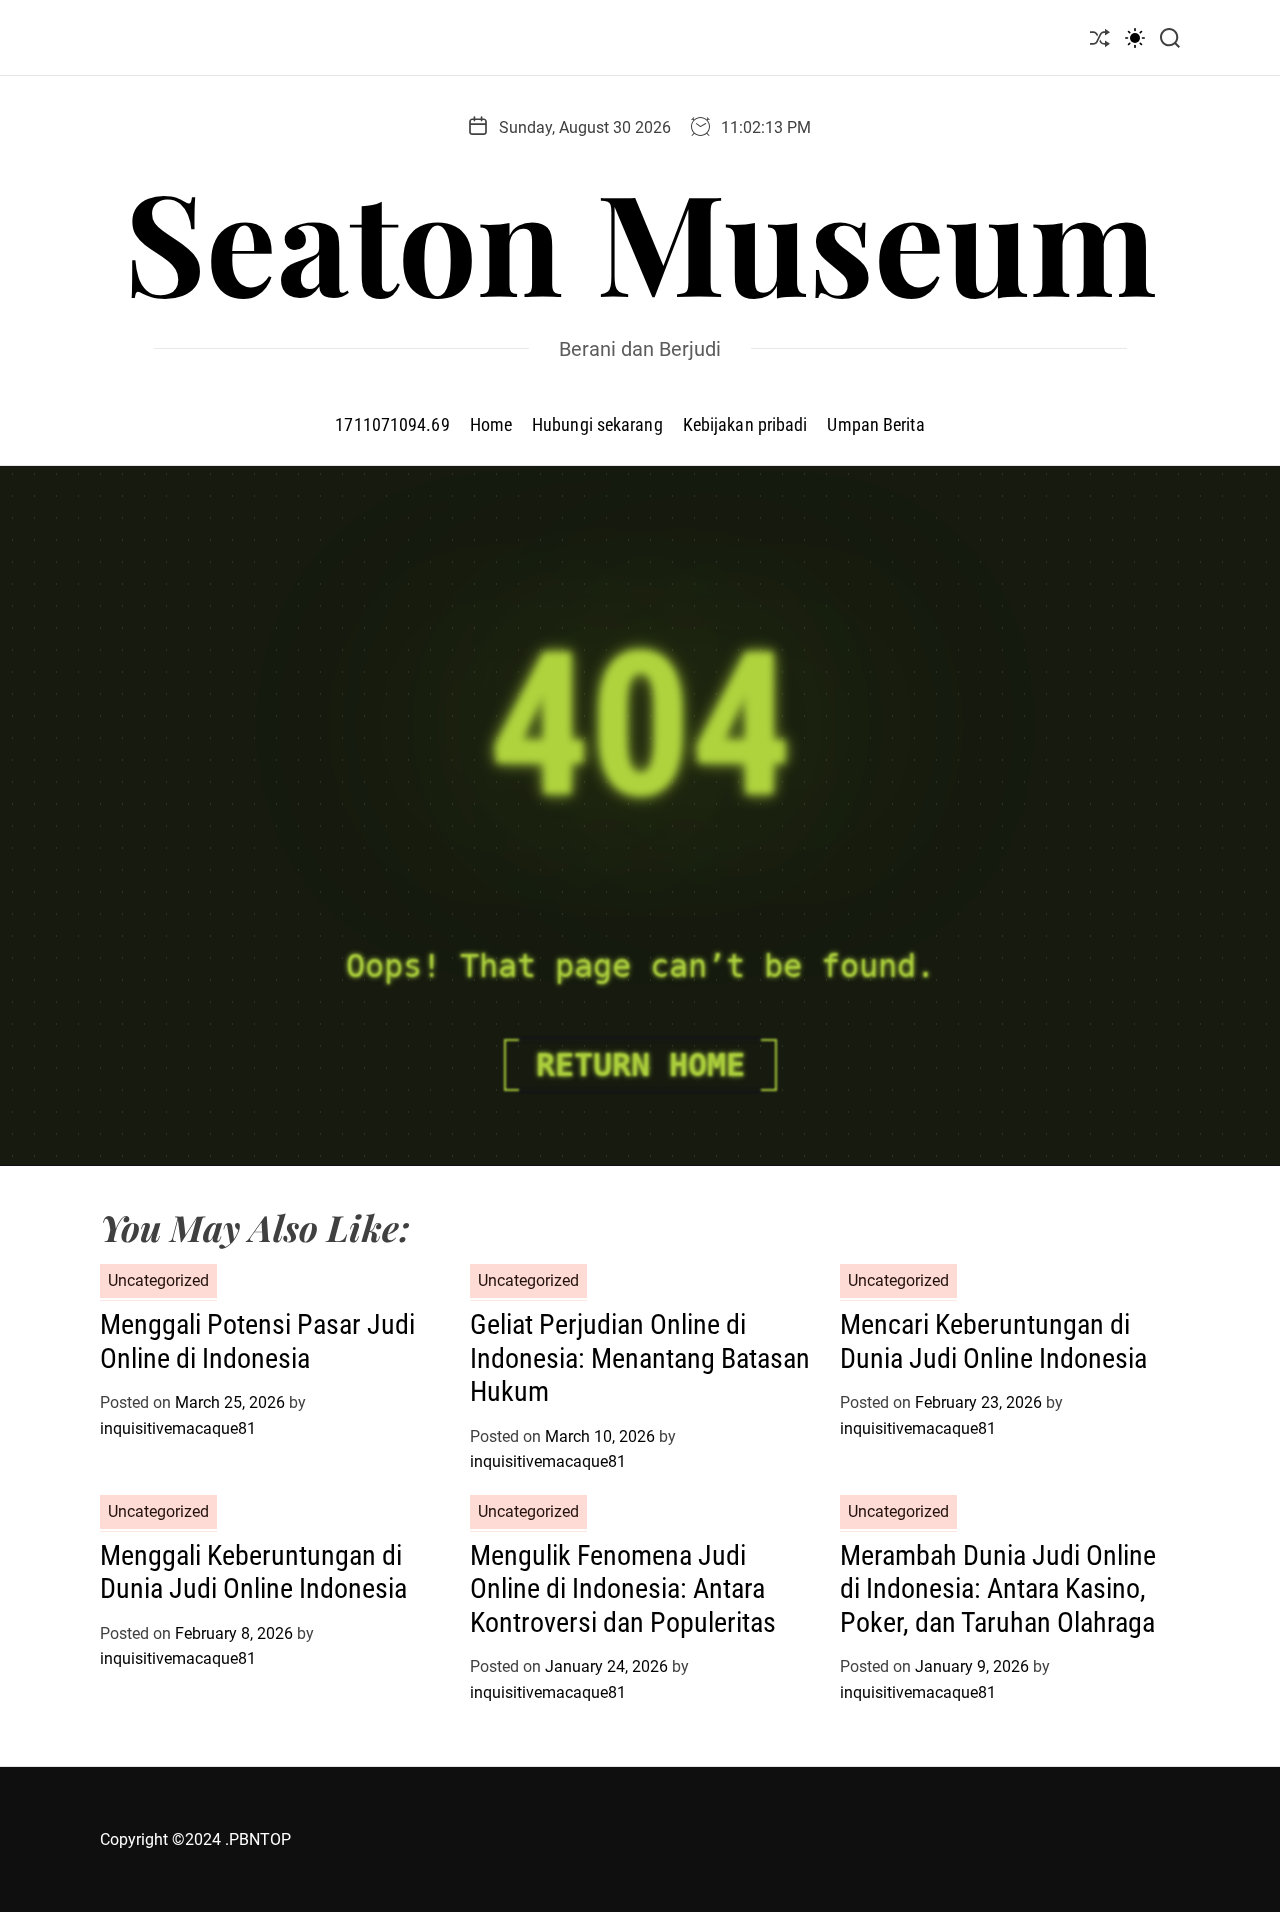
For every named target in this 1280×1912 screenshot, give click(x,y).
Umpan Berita (875, 424)
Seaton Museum (640, 239)
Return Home (640, 1065)
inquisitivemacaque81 (178, 1428)
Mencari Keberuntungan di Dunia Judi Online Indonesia (993, 1341)
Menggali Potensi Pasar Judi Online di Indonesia (257, 1341)
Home (491, 424)
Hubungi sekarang (597, 424)
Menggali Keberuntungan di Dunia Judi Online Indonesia (253, 1572)
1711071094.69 (392, 424)
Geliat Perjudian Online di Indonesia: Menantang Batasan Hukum (640, 1358)
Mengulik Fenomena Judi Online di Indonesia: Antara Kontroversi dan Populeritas (623, 1589)
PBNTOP (260, 1839)
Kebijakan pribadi (745, 424)
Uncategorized (158, 1280)
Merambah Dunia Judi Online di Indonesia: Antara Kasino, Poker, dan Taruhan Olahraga (998, 1589)
